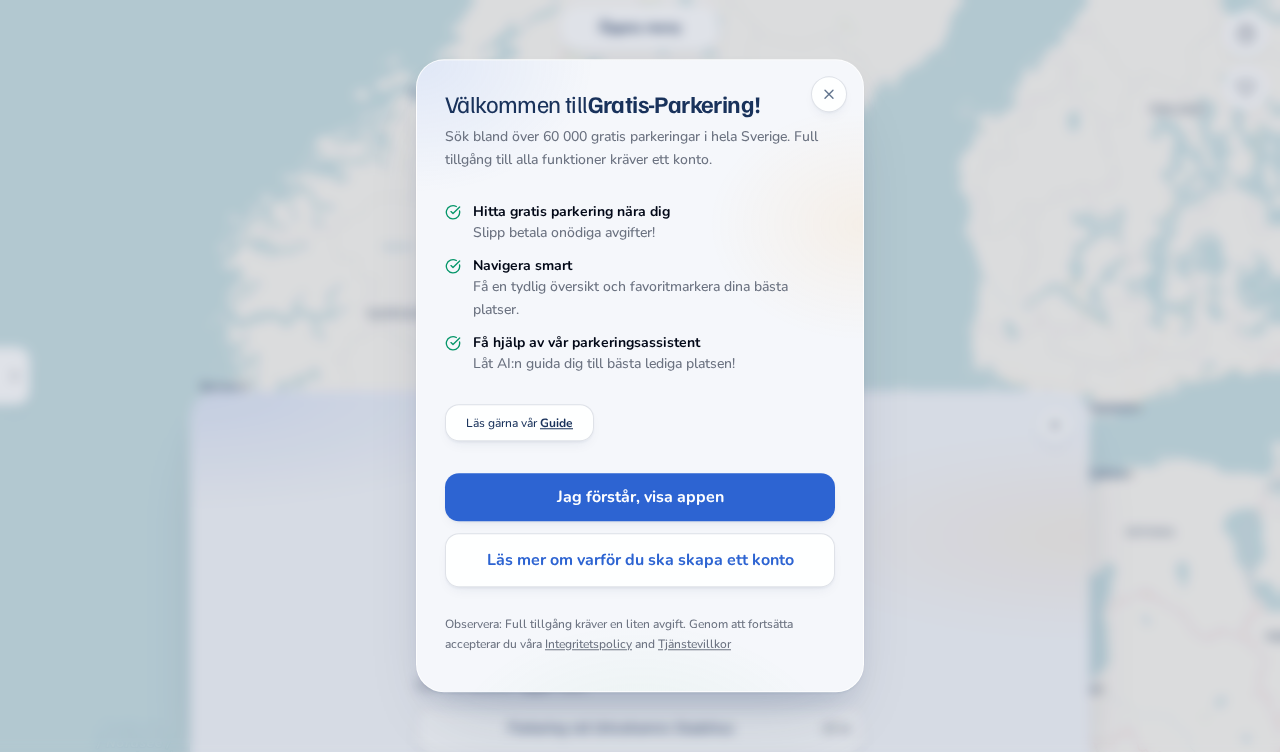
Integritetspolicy (588, 644)
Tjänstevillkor (694, 644)
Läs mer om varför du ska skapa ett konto (640, 561)
